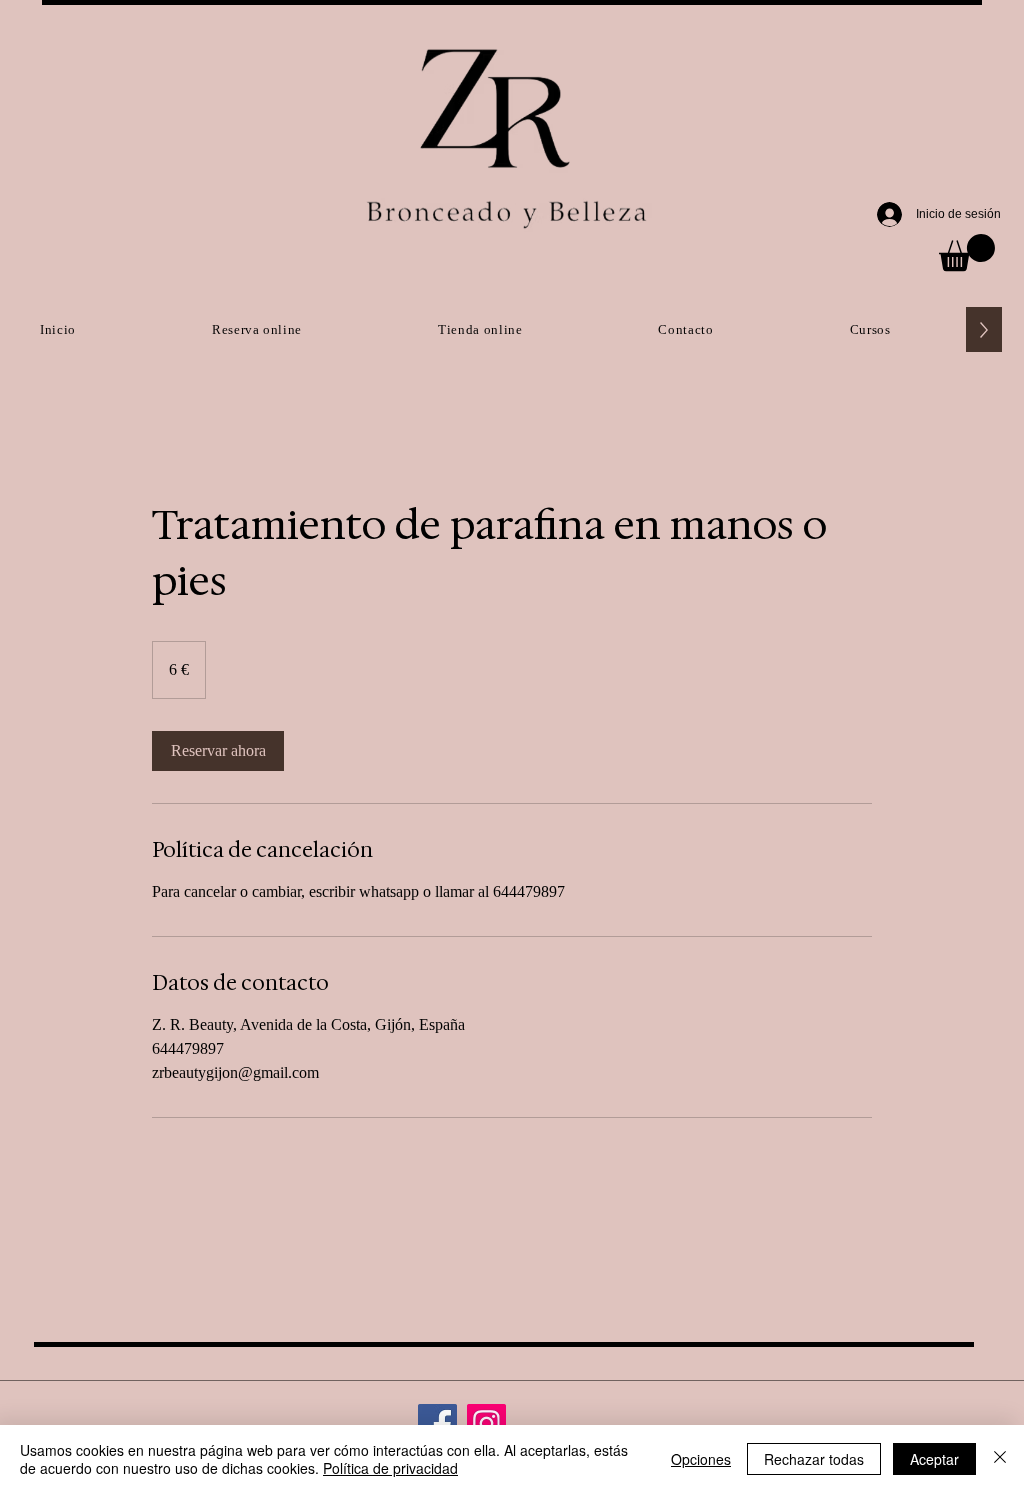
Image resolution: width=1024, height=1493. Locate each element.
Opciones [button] (701, 1459)
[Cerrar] (1000, 1459)
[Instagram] (486, 1423)
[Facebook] (437, 1423)
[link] (218, 751)
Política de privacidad (390, 1468)
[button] (967, 252)
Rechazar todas (814, 1459)
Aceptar (934, 1459)
